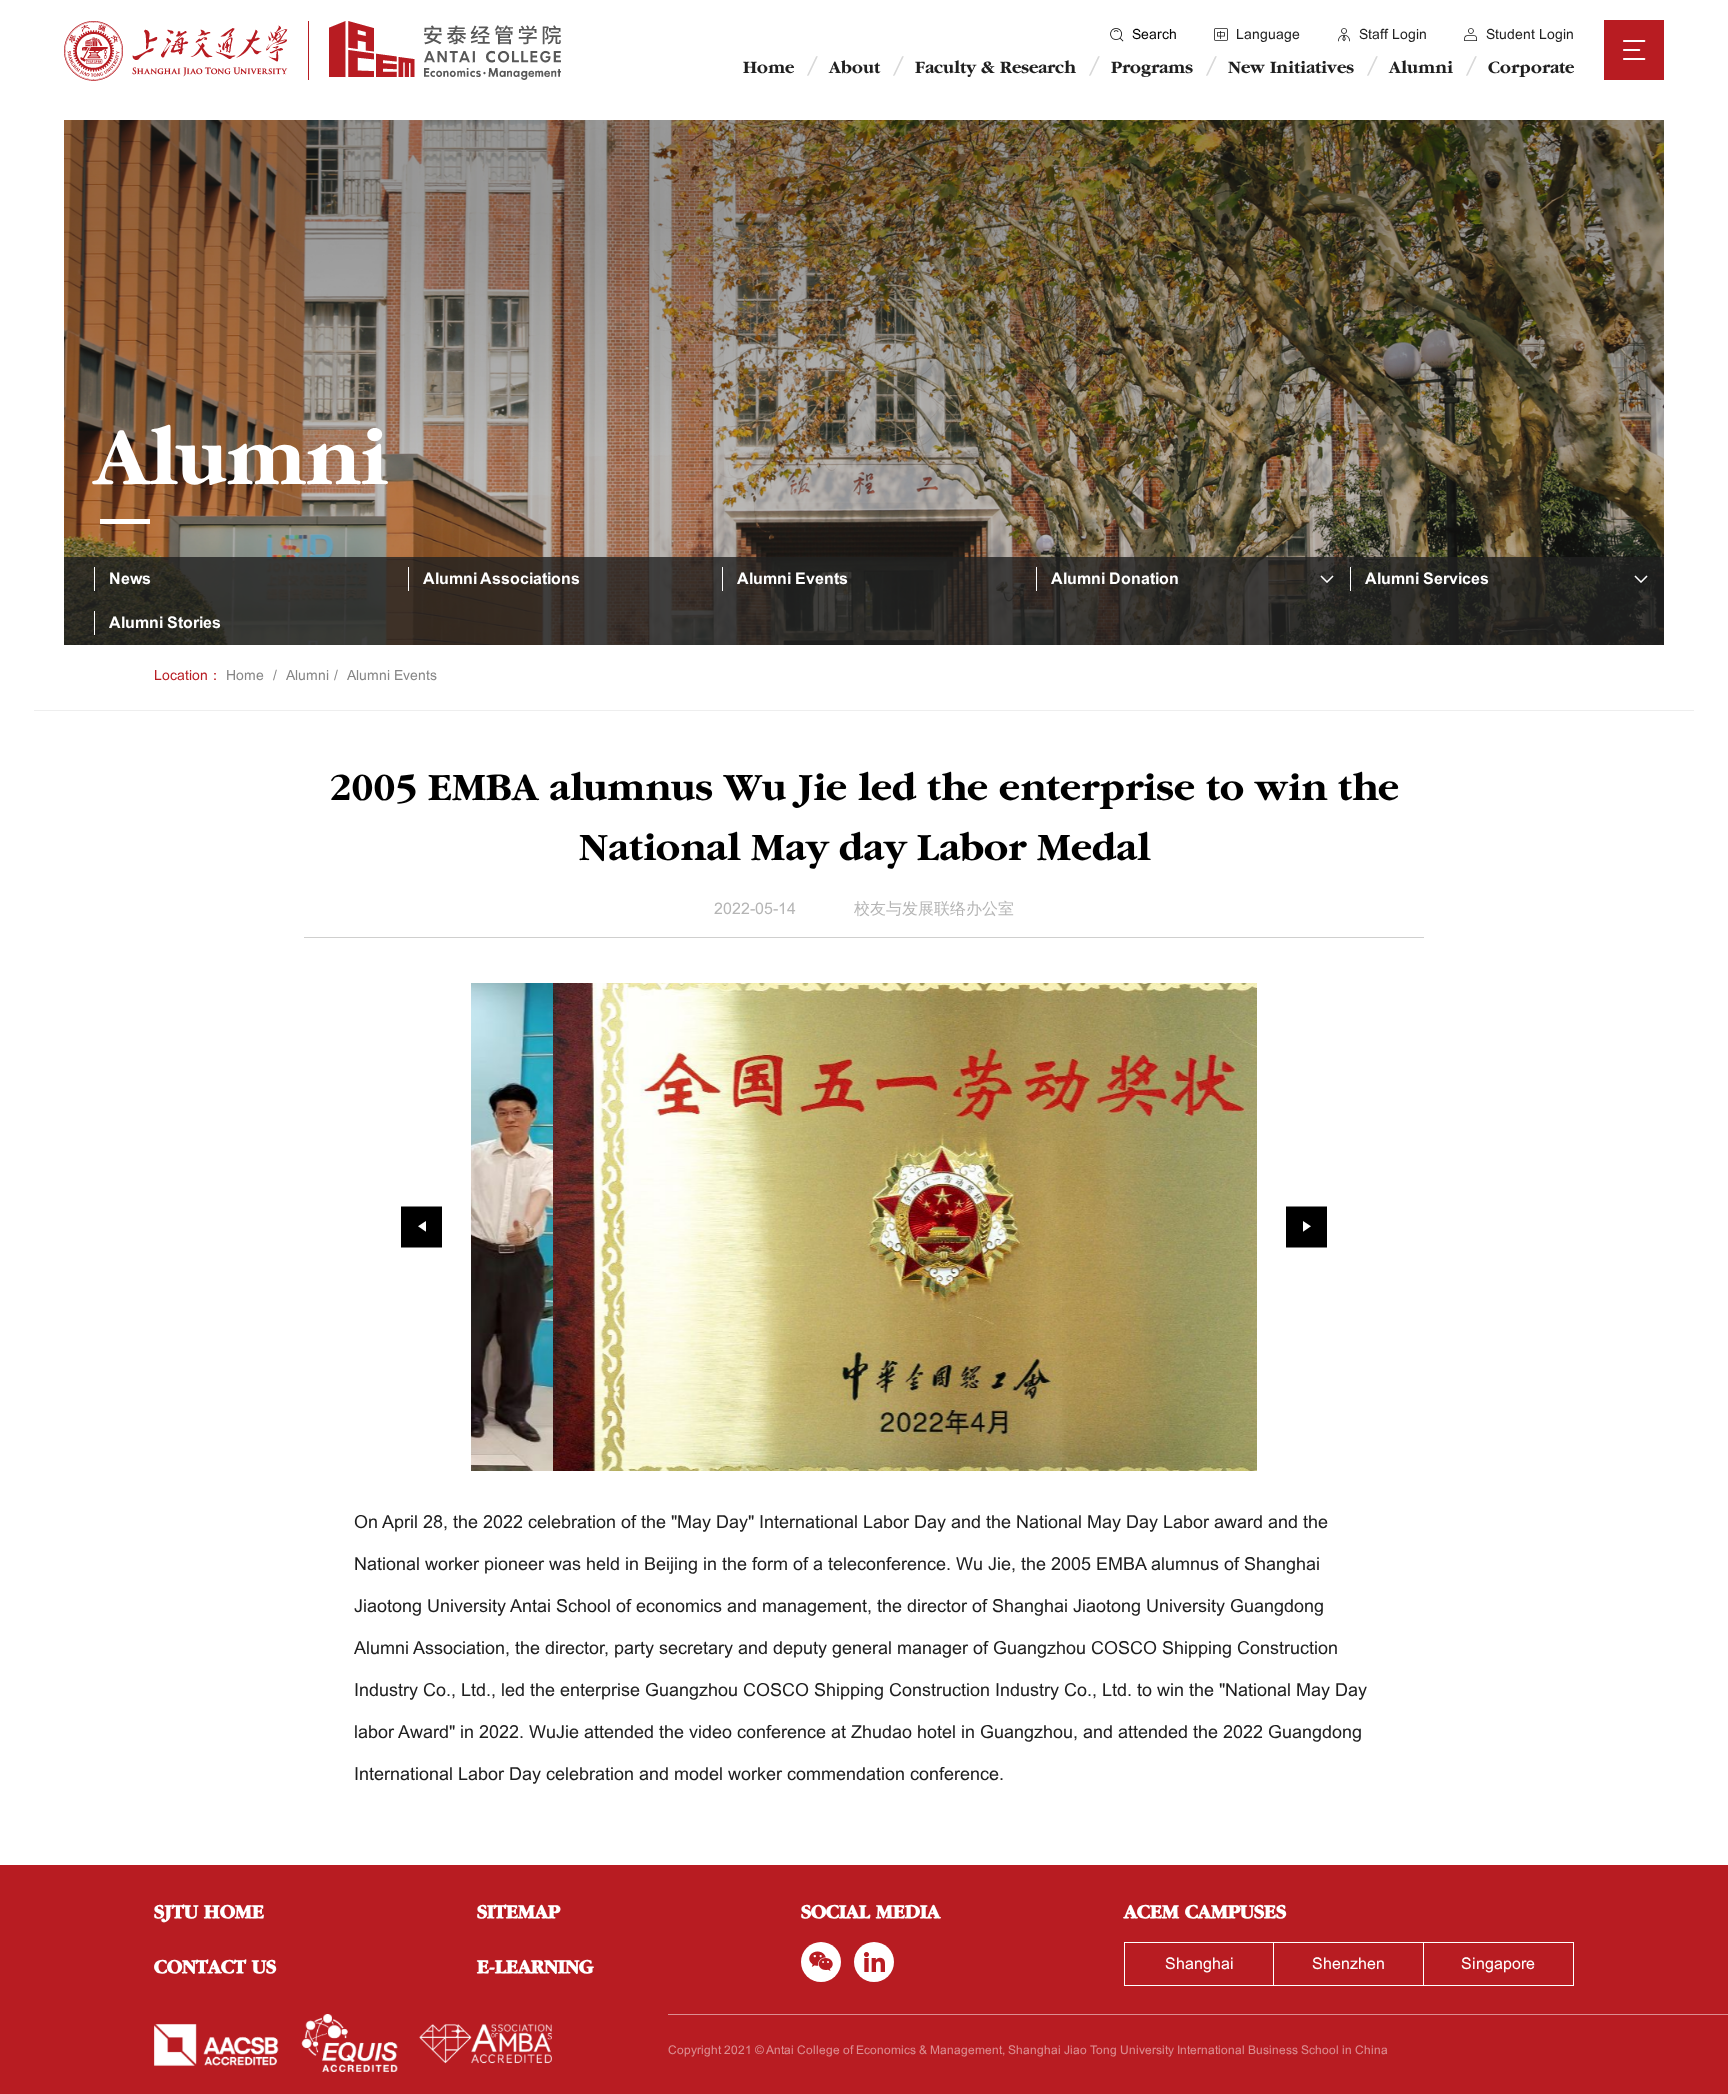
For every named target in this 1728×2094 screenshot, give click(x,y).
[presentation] (421, 1226)
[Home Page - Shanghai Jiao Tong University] (176, 51)
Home (768, 68)
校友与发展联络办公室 (934, 909)
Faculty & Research (995, 68)
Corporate (1531, 68)
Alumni (1421, 68)
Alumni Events (392, 675)
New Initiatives (1291, 68)
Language (1268, 34)
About (854, 68)
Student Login (1530, 34)
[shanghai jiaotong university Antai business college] (434, 50)
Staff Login (1393, 34)
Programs (1152, 68)
